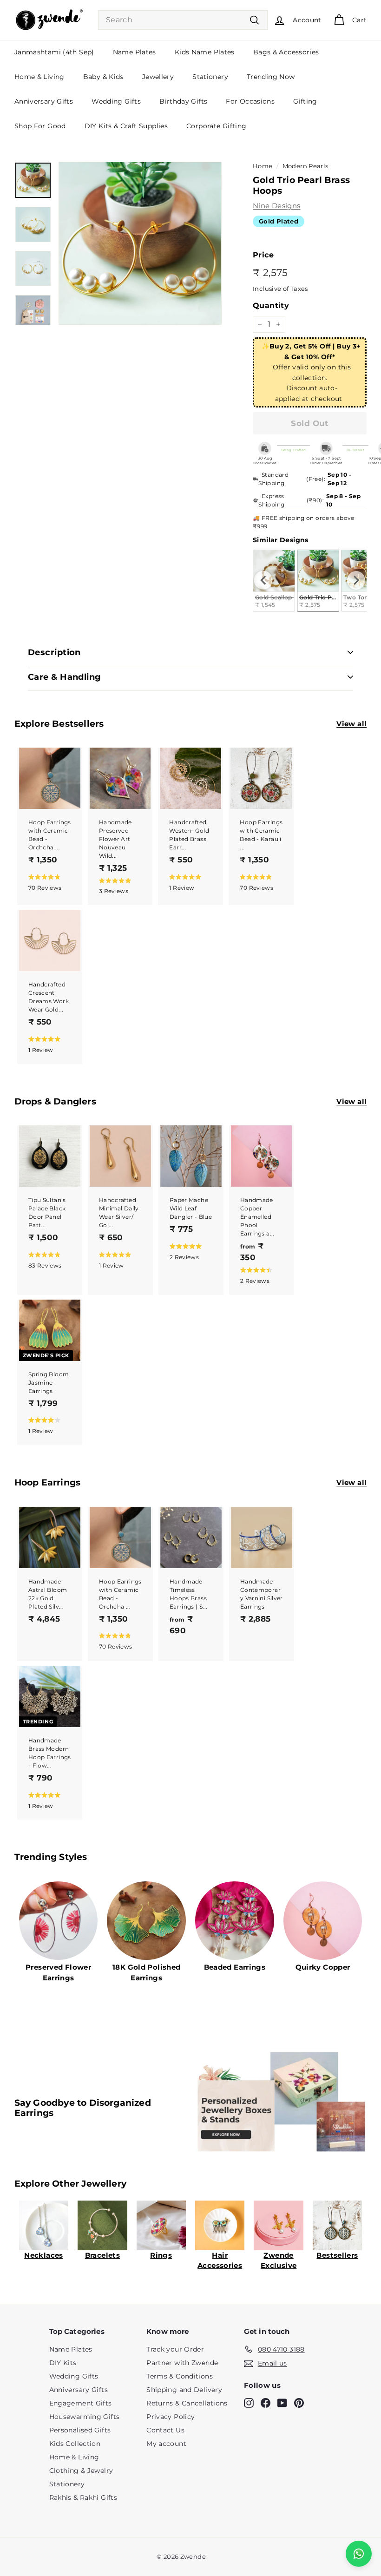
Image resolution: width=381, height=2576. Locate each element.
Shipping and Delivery (184, 2390)
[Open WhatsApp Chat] (359, 2554)
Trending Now (271, 77)
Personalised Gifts (80, 2430)
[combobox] (183, 20)
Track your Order (175, 2349)
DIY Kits (63, 2363)
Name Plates (135, 52)
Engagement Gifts (81, 2403)
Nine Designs (277, 206)
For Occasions (250, 101)
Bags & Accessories (286, 52)
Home (263, 166)
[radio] (318, 581)
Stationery (210, 77)
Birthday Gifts (183, 101)
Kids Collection (75, 2444)
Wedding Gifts (116, 101)
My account (166, 2444)
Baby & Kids (103, 77)
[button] (48, 882)
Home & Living (39, 77)
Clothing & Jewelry (81, 2471)
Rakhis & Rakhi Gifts (83, 2497)
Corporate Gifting (216, 126)
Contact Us (165, 2430)
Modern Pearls (305, 166)
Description (54, 652)
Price (263, 255)
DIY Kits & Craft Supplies (126, 126)
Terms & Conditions (180, 2376)
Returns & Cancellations (187, 2403)
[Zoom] (140, 243)
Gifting (305, 101)
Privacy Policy (171, 2417)
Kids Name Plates (205, 52)
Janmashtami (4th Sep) (54, 52)
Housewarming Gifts (85, 2417)
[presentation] (263, 580)
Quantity (271, 306)
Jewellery (158, 77)
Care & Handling (65, 677)
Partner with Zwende (182, 2363)
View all (351, 724)
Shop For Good (40, 126)
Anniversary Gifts (44, 101)
